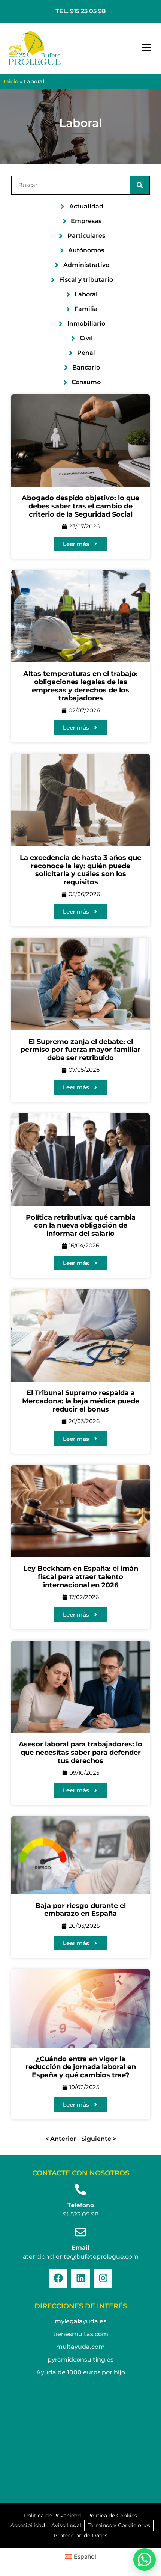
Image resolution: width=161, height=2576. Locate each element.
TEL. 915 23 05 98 (80, 11)
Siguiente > (99, 2139)
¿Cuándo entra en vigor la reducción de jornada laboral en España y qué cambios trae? (81, 2067)
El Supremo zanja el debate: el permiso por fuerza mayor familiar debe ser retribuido (80, 1050)
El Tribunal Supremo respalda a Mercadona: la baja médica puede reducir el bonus (81, 1401)
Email (80, 2248)
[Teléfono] (80, 2190)
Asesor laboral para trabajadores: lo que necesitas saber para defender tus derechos (80, 1752)
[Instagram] (103, 2278)
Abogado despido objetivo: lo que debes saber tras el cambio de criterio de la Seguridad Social (80, 506)
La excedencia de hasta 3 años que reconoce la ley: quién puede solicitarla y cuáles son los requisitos (80, 870)
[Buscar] (140, 185)
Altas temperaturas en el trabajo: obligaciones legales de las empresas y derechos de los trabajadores (80, 686)
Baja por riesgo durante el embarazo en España (80, 1910)
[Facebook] (58, 2278)
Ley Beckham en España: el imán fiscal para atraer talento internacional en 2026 (81, 1577)
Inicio (11, 81)
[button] (147, 48)
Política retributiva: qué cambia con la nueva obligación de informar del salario (81, 1225)
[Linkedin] (80, 2278)
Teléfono (81, 2205)
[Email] (80, 2232)
